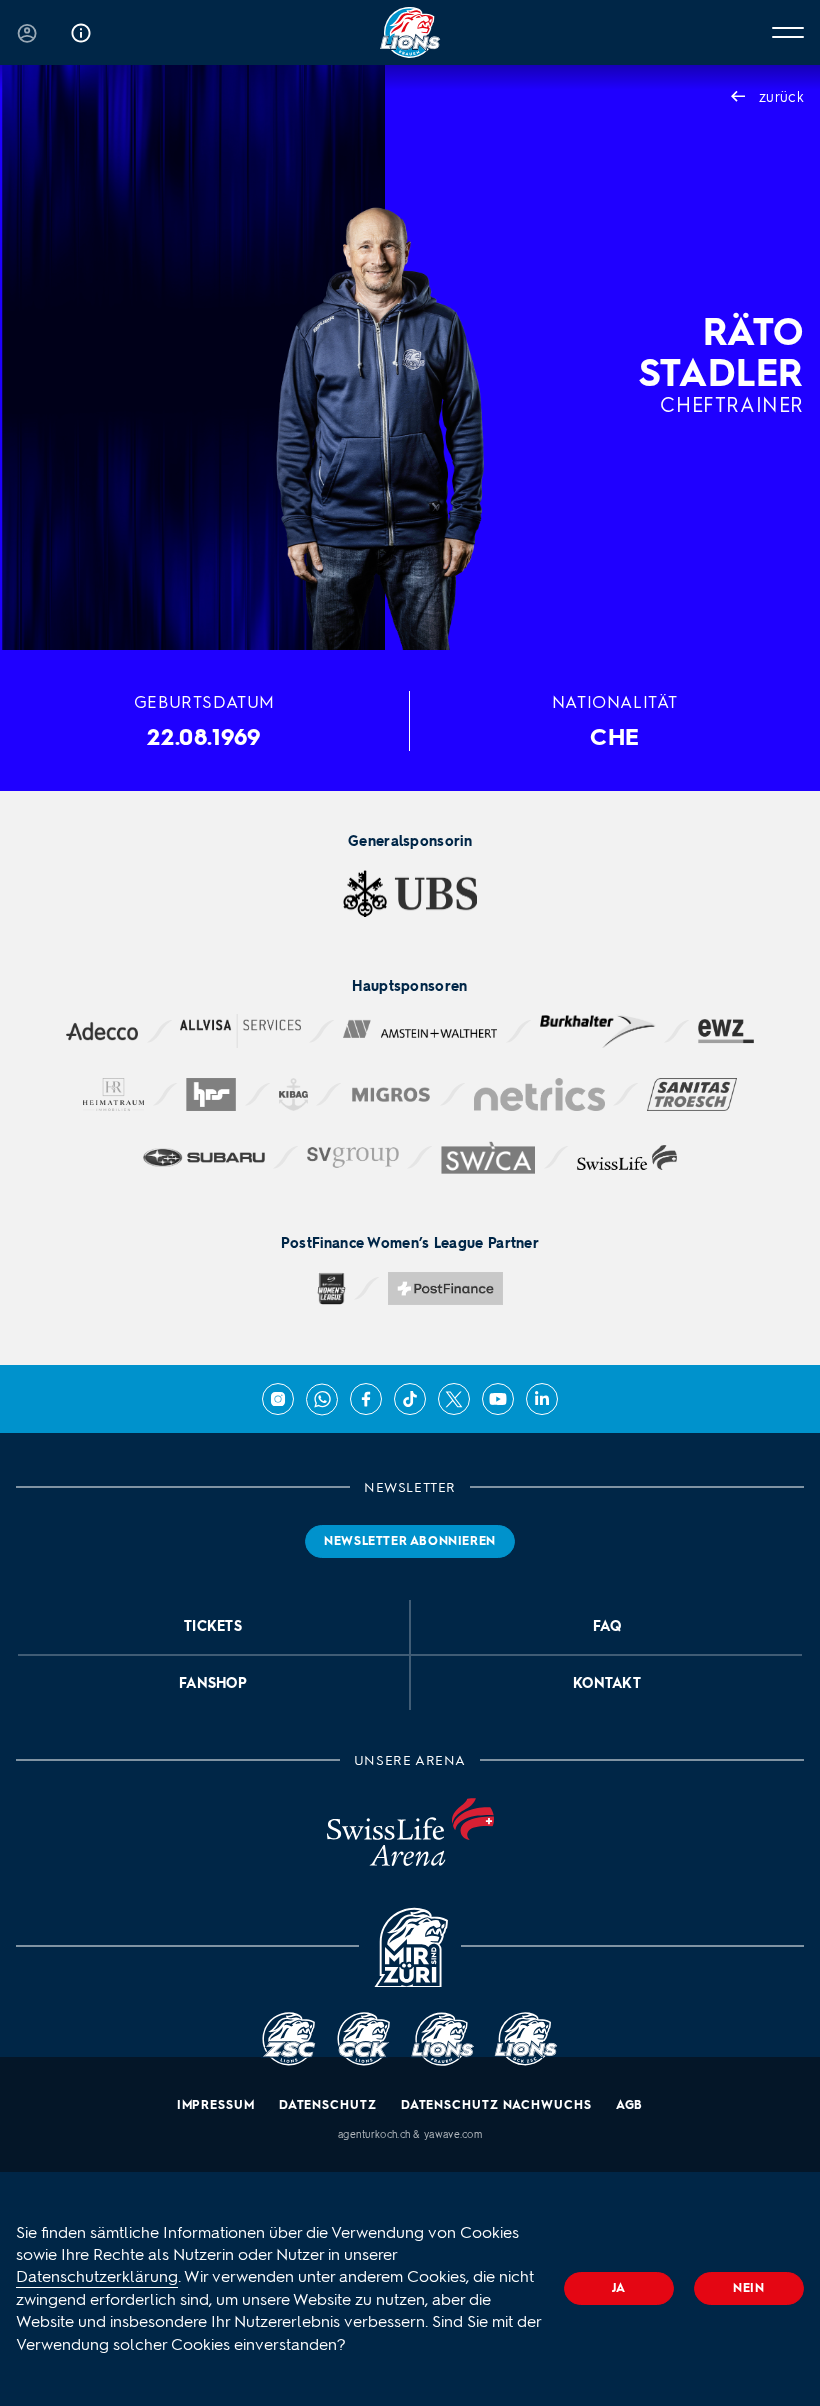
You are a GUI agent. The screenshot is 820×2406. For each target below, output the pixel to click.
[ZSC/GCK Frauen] (409, 32)
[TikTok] (410, 1399)
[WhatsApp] (322, 1399)
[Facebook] (366, 1399)
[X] (454, 1399)
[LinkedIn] (542, 1399)
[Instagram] (278, 1399)
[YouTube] (498, 1399)
